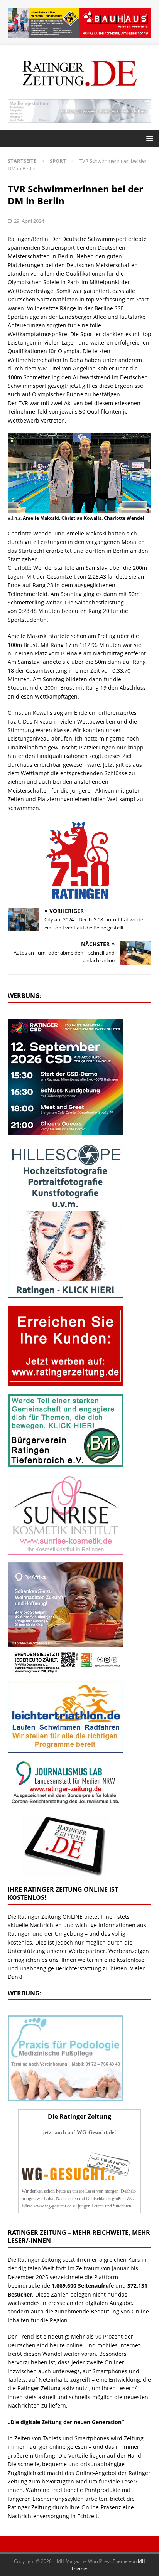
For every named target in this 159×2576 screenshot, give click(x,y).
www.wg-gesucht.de (52, 2206)
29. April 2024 (29, 221)
